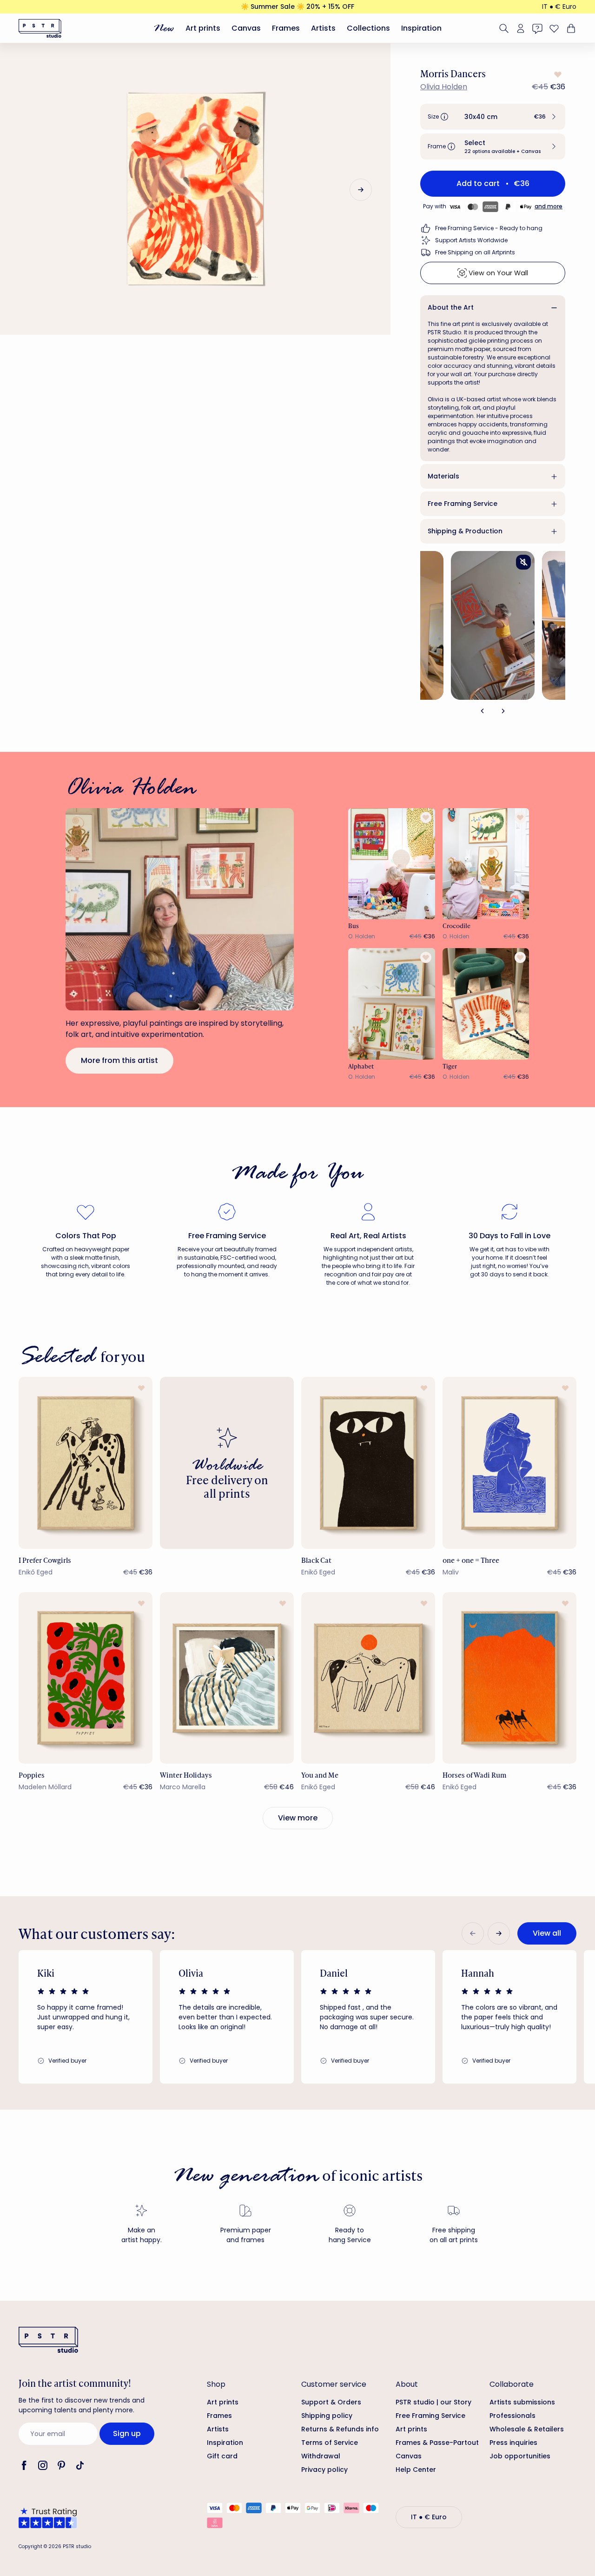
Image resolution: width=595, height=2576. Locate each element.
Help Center (416, 2470)
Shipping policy (327, 2416)
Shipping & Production (465, 531)
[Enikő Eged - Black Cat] (368, 1463)
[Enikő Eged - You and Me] (368, 1678)
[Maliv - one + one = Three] (509, 1463)
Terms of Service (330, 2443)
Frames (286, 28)
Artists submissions (522, 2402)
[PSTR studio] (40, 28)
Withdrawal (321, 2456)
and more (549, 206)
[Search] (504, 28)
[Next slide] (361, 190)
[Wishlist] (554, 28)
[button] (493, 117)
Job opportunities (520, 2456)
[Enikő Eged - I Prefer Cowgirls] (86, 1463)
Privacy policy (324, 2470)
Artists (323, 28)
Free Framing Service (463, 504)
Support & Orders (331, 2402)
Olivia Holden (444, 87)
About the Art (451, 307)
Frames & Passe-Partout (437, 2443)
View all (547, 1933)
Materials (443, 476)
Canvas (246, 28)
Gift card (222, 2456)
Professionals (512, 2416)
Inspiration (421, 28)
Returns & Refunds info (340, 2429)
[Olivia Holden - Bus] (392, 864)
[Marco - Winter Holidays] (227, 1678)
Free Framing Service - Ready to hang (489, 228)
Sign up (127, 2433)
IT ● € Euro (559, 7)
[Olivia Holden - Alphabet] (392, 1004)
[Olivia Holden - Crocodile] (486, 864)
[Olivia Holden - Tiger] (486, 1004)
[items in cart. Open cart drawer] (570, 28)
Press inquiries (513, 2443)
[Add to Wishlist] (557, 74)
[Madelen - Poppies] (86, 1678)
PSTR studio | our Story (433, 2402)
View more (298, 1818)
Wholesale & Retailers (527, 2429)
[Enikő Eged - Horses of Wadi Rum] (509, 1678)
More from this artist (119, 1060)
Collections (368, 28)
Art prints (203, 28)
